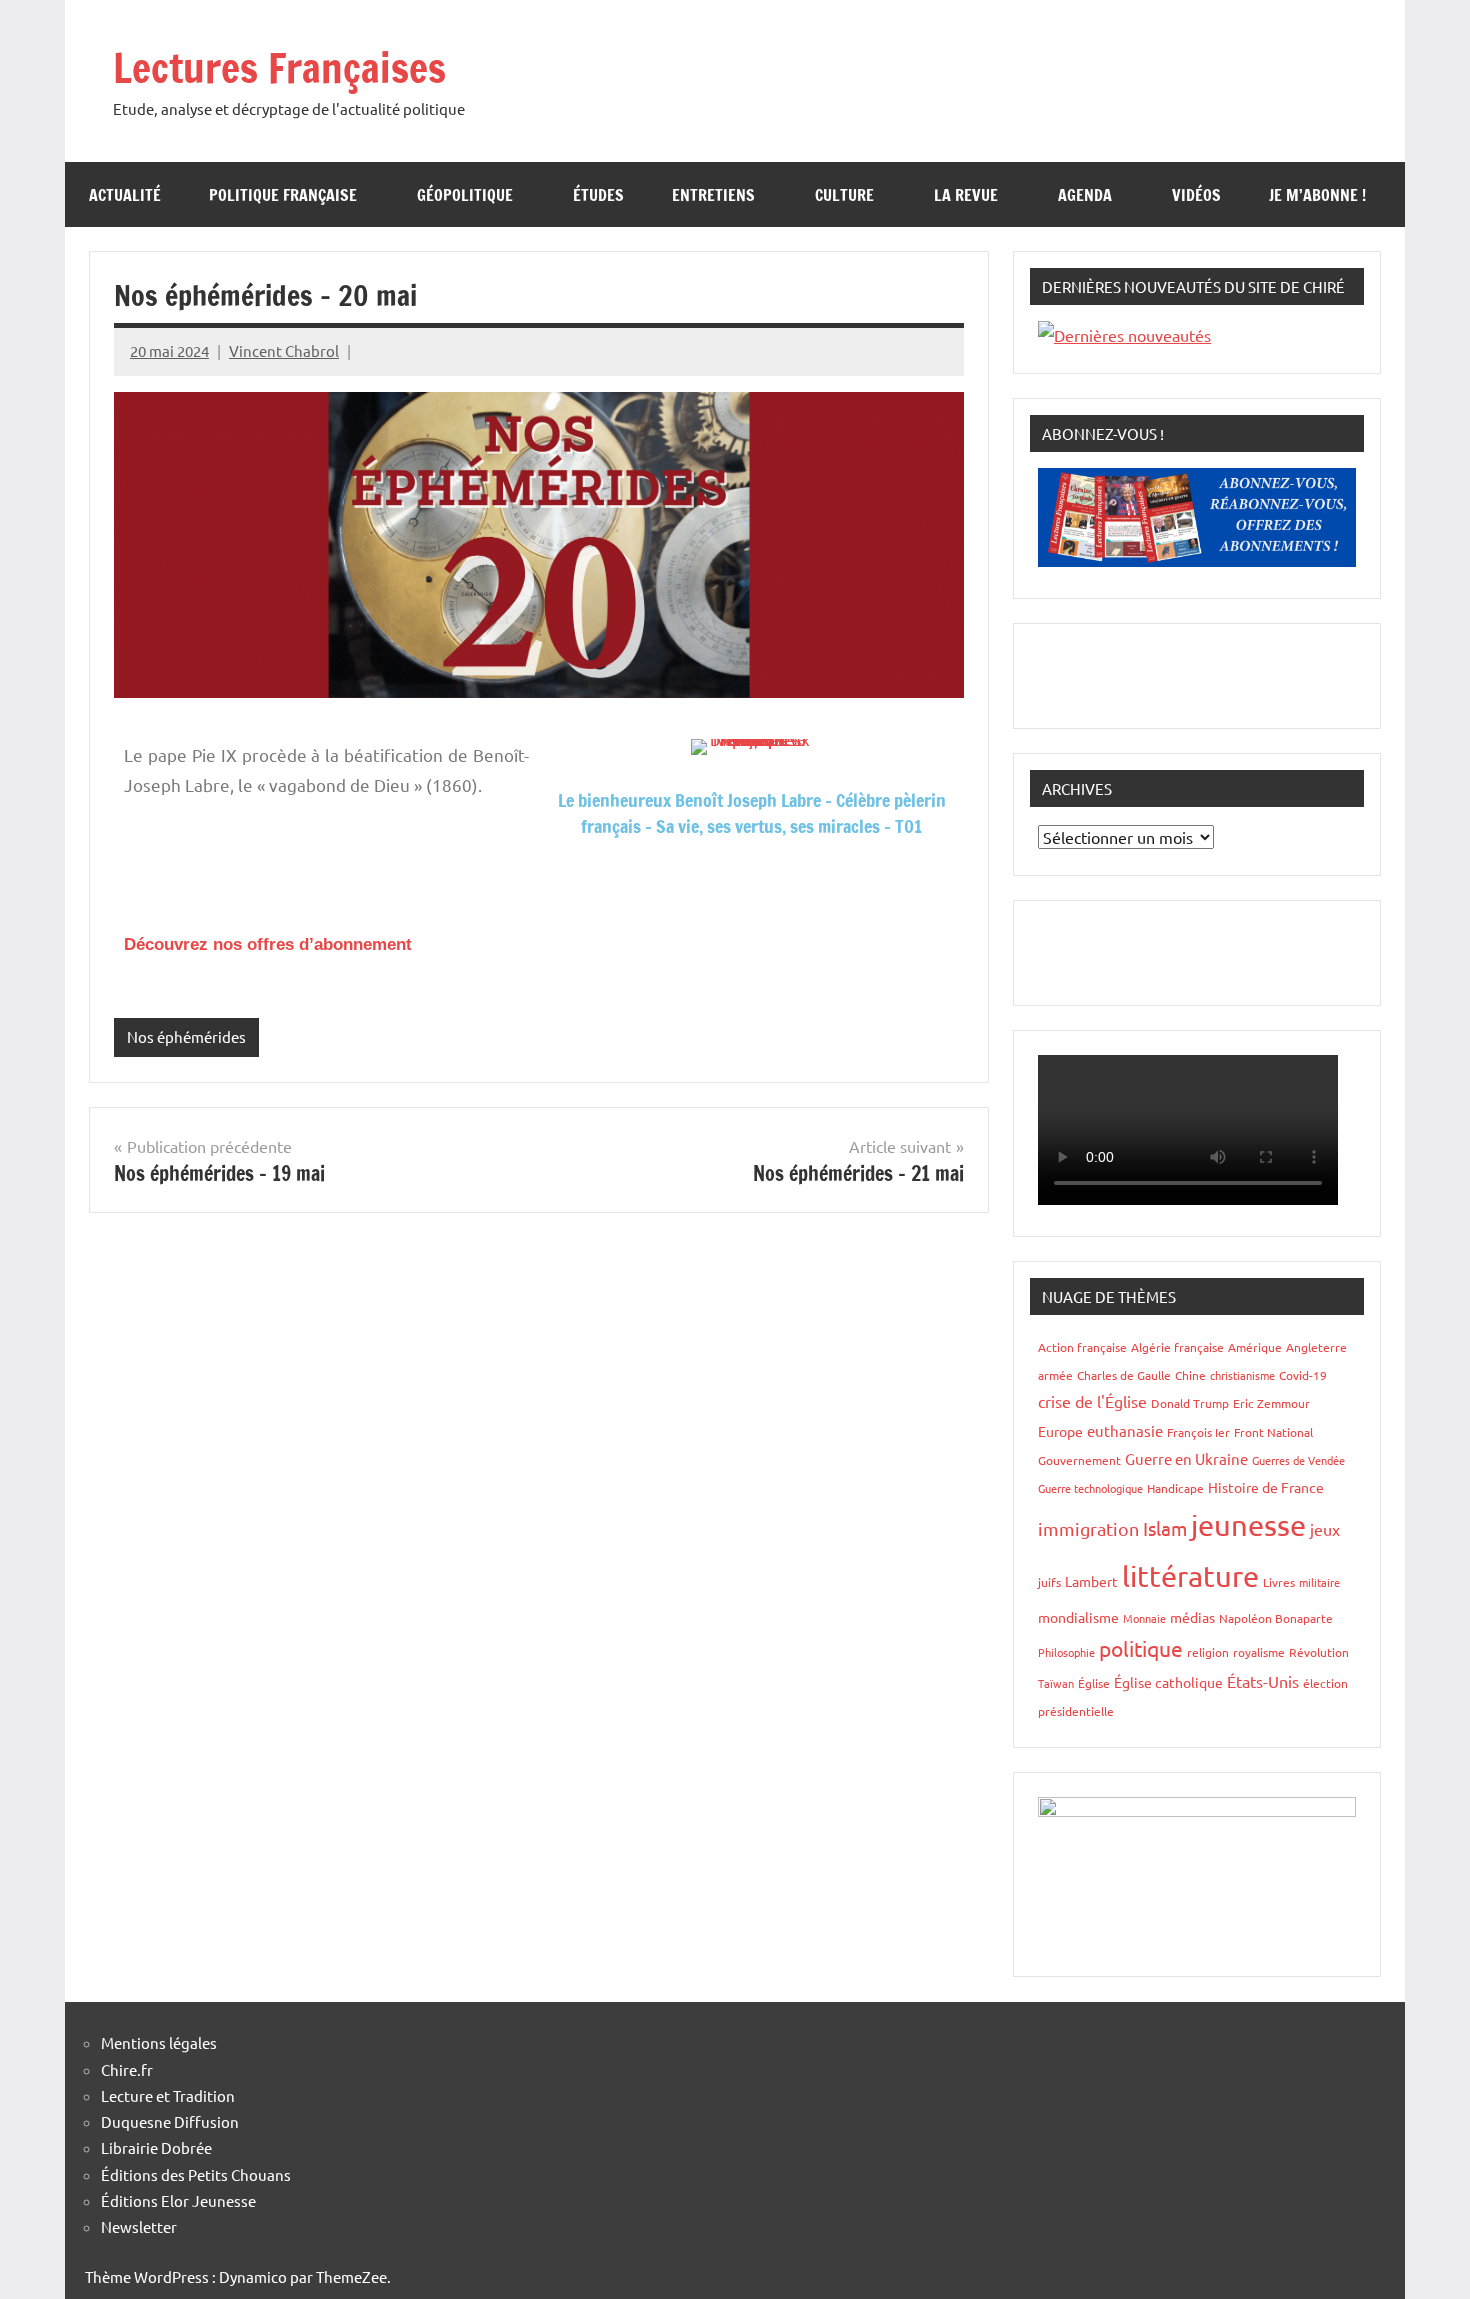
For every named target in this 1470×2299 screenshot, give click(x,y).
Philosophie (1066, 1652)
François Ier (1198, 1432)
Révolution (1319, 1652)
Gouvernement (1079, 1460)
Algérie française (1177, 1347)
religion (1208, 1652)
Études (598, 195)
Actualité (125, 195)
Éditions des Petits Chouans (196, 2174)
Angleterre (1316, 1347)
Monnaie (1144, 1618)
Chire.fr (127, 2069)
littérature (1190, 1576)
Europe (1060, 1431)
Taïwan (1056, 1683)
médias (1192, 1617)
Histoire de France (1266, 1487)
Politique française (283, 195)
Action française (1082, 1347)
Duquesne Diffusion (170, 2121)
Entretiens (713, 195)
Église (1094, 1683)
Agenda (1085, 195)
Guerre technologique (1090, 1488)
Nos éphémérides (186, 1036)
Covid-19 (1303, 1375)
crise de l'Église (1092, 1401)
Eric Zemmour (1271, 1403)
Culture (844, 195)
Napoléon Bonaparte (1276, 1618)
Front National (1273, 1432)
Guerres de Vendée (1298, 1460)
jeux (1325, 1529)
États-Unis (1263, 1681)
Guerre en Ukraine (1186, 1458)
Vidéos (1196, 195)
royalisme (1259, 1652)
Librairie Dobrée (156, 2147)
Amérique (1255, 1347)
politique (1141, 1648)
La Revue (966, 195)
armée (1055, 1375)
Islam (1165, 1528)
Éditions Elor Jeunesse (178, 2200)
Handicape (1175, 1488)
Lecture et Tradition (168, 2095)
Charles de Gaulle (1124, 1375)
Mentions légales (159, 2042)
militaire (1319, 1582)
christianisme (1242, 1375)
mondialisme (1078, 1617)
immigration (1088, 1528)
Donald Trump (1190, 1403)
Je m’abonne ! (1317, 195)
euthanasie (1125, 1430)
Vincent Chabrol (284, 350)
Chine (1190, 1375)
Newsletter (139, 2226)
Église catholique (1168, 1682)
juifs (1049, 1582)
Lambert (1091, 1581)
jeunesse (1248, 1525)
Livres (1279, 1582)
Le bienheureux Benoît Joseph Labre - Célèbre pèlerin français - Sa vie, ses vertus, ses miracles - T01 (752, 812)
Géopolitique (465, 195)
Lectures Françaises (279, 67)
